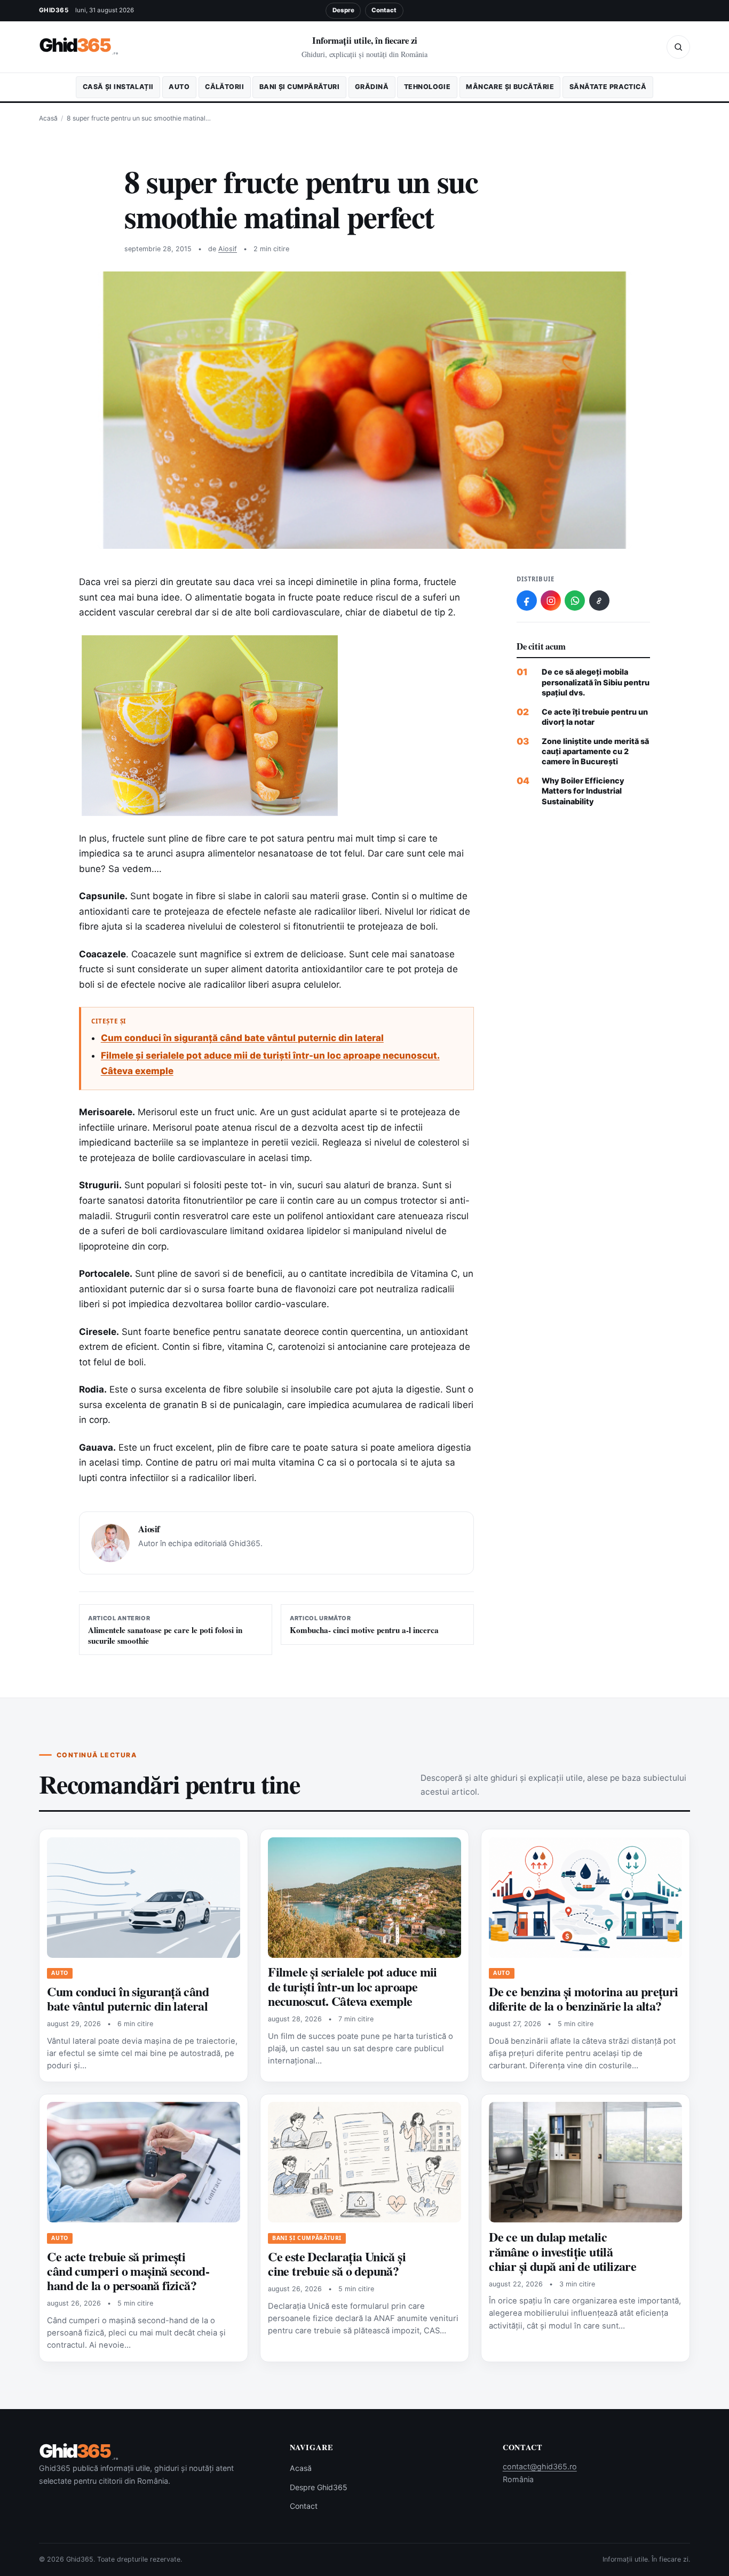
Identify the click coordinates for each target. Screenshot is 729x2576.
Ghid (79, 46)
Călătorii (224, 87)
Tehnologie (427, 87)
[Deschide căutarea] (678, 47)
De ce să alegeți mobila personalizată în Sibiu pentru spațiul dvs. (596, 682)
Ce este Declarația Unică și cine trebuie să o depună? (337, 2263)
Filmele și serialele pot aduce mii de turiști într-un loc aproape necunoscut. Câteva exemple (352, 1986)
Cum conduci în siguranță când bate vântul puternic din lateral (242, 1038)
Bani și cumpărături (299, 87)
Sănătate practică (608, 87)
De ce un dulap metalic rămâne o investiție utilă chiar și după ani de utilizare (562, 2251)
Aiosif (228, 249)
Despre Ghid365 (319, 2487)
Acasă (48, 118)
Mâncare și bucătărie (510, 87)
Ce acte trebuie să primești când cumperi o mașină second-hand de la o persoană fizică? (128, 2271)
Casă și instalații (118, 87)
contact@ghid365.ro (540, 2466)
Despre (343, 10)
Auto (179, 87)
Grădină (372, 87)
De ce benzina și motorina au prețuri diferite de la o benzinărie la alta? (583, 1998)
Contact (384, 10)
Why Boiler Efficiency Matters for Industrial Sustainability (583, 791)
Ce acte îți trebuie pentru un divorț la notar (595, 717)
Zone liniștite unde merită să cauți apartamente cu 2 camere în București (595, 751)
